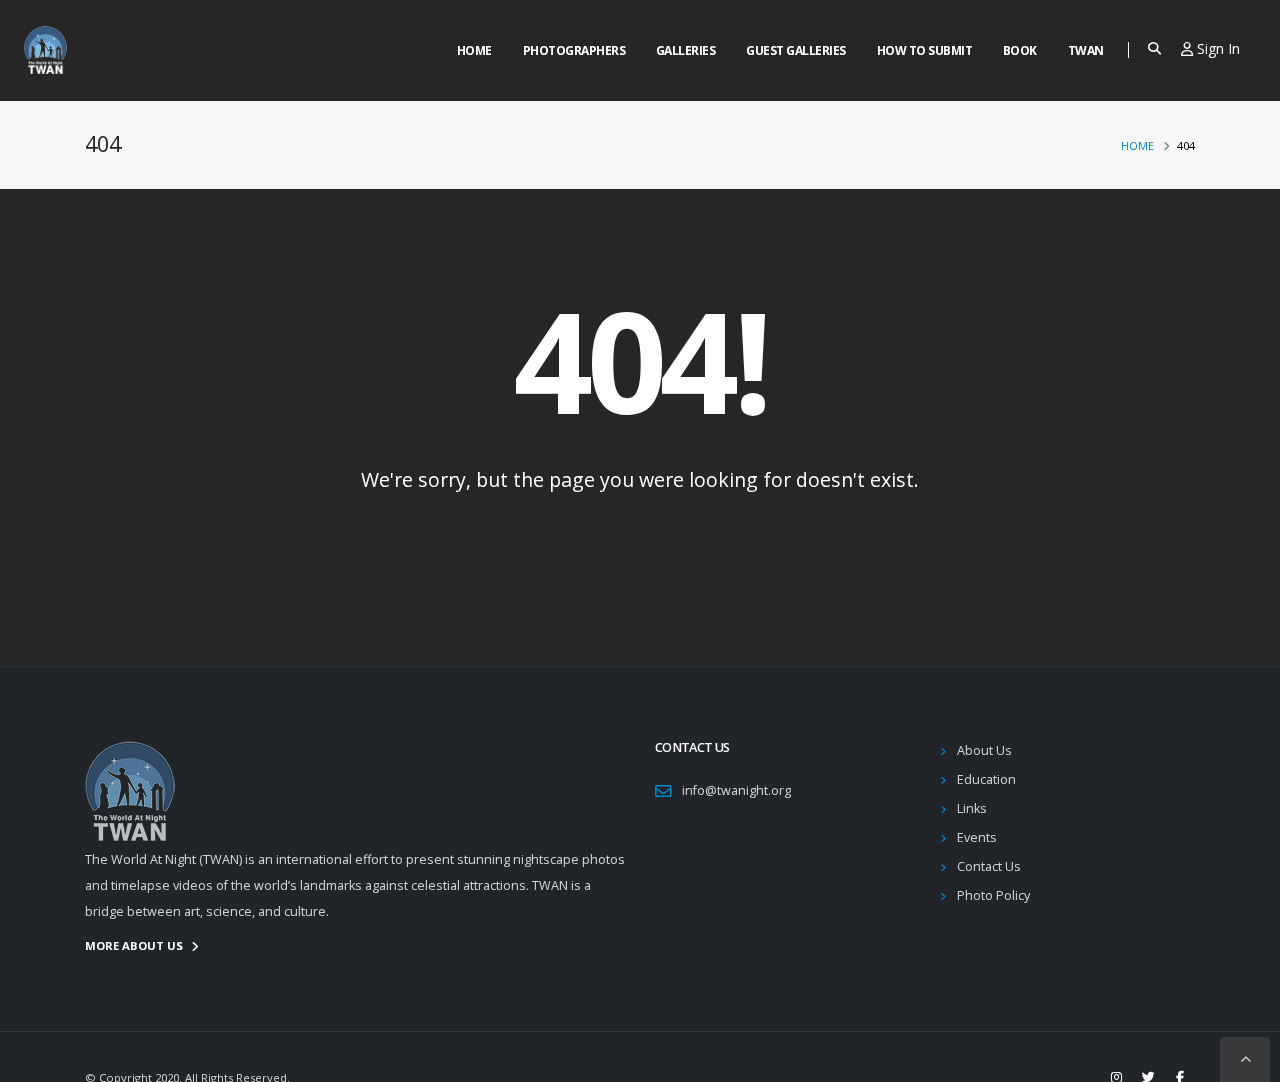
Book (1020, 50)
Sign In (1216, 48)
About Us (984, 750)
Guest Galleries (796, 50)
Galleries (686, 50)
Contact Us (989, 866)
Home (474, 50)
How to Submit (925, 50)
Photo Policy (993, 895)
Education (986, 779)
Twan (1086, 50)
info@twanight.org (736, 790)
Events (977, 837)
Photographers (574, 50)
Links (972, 808)
